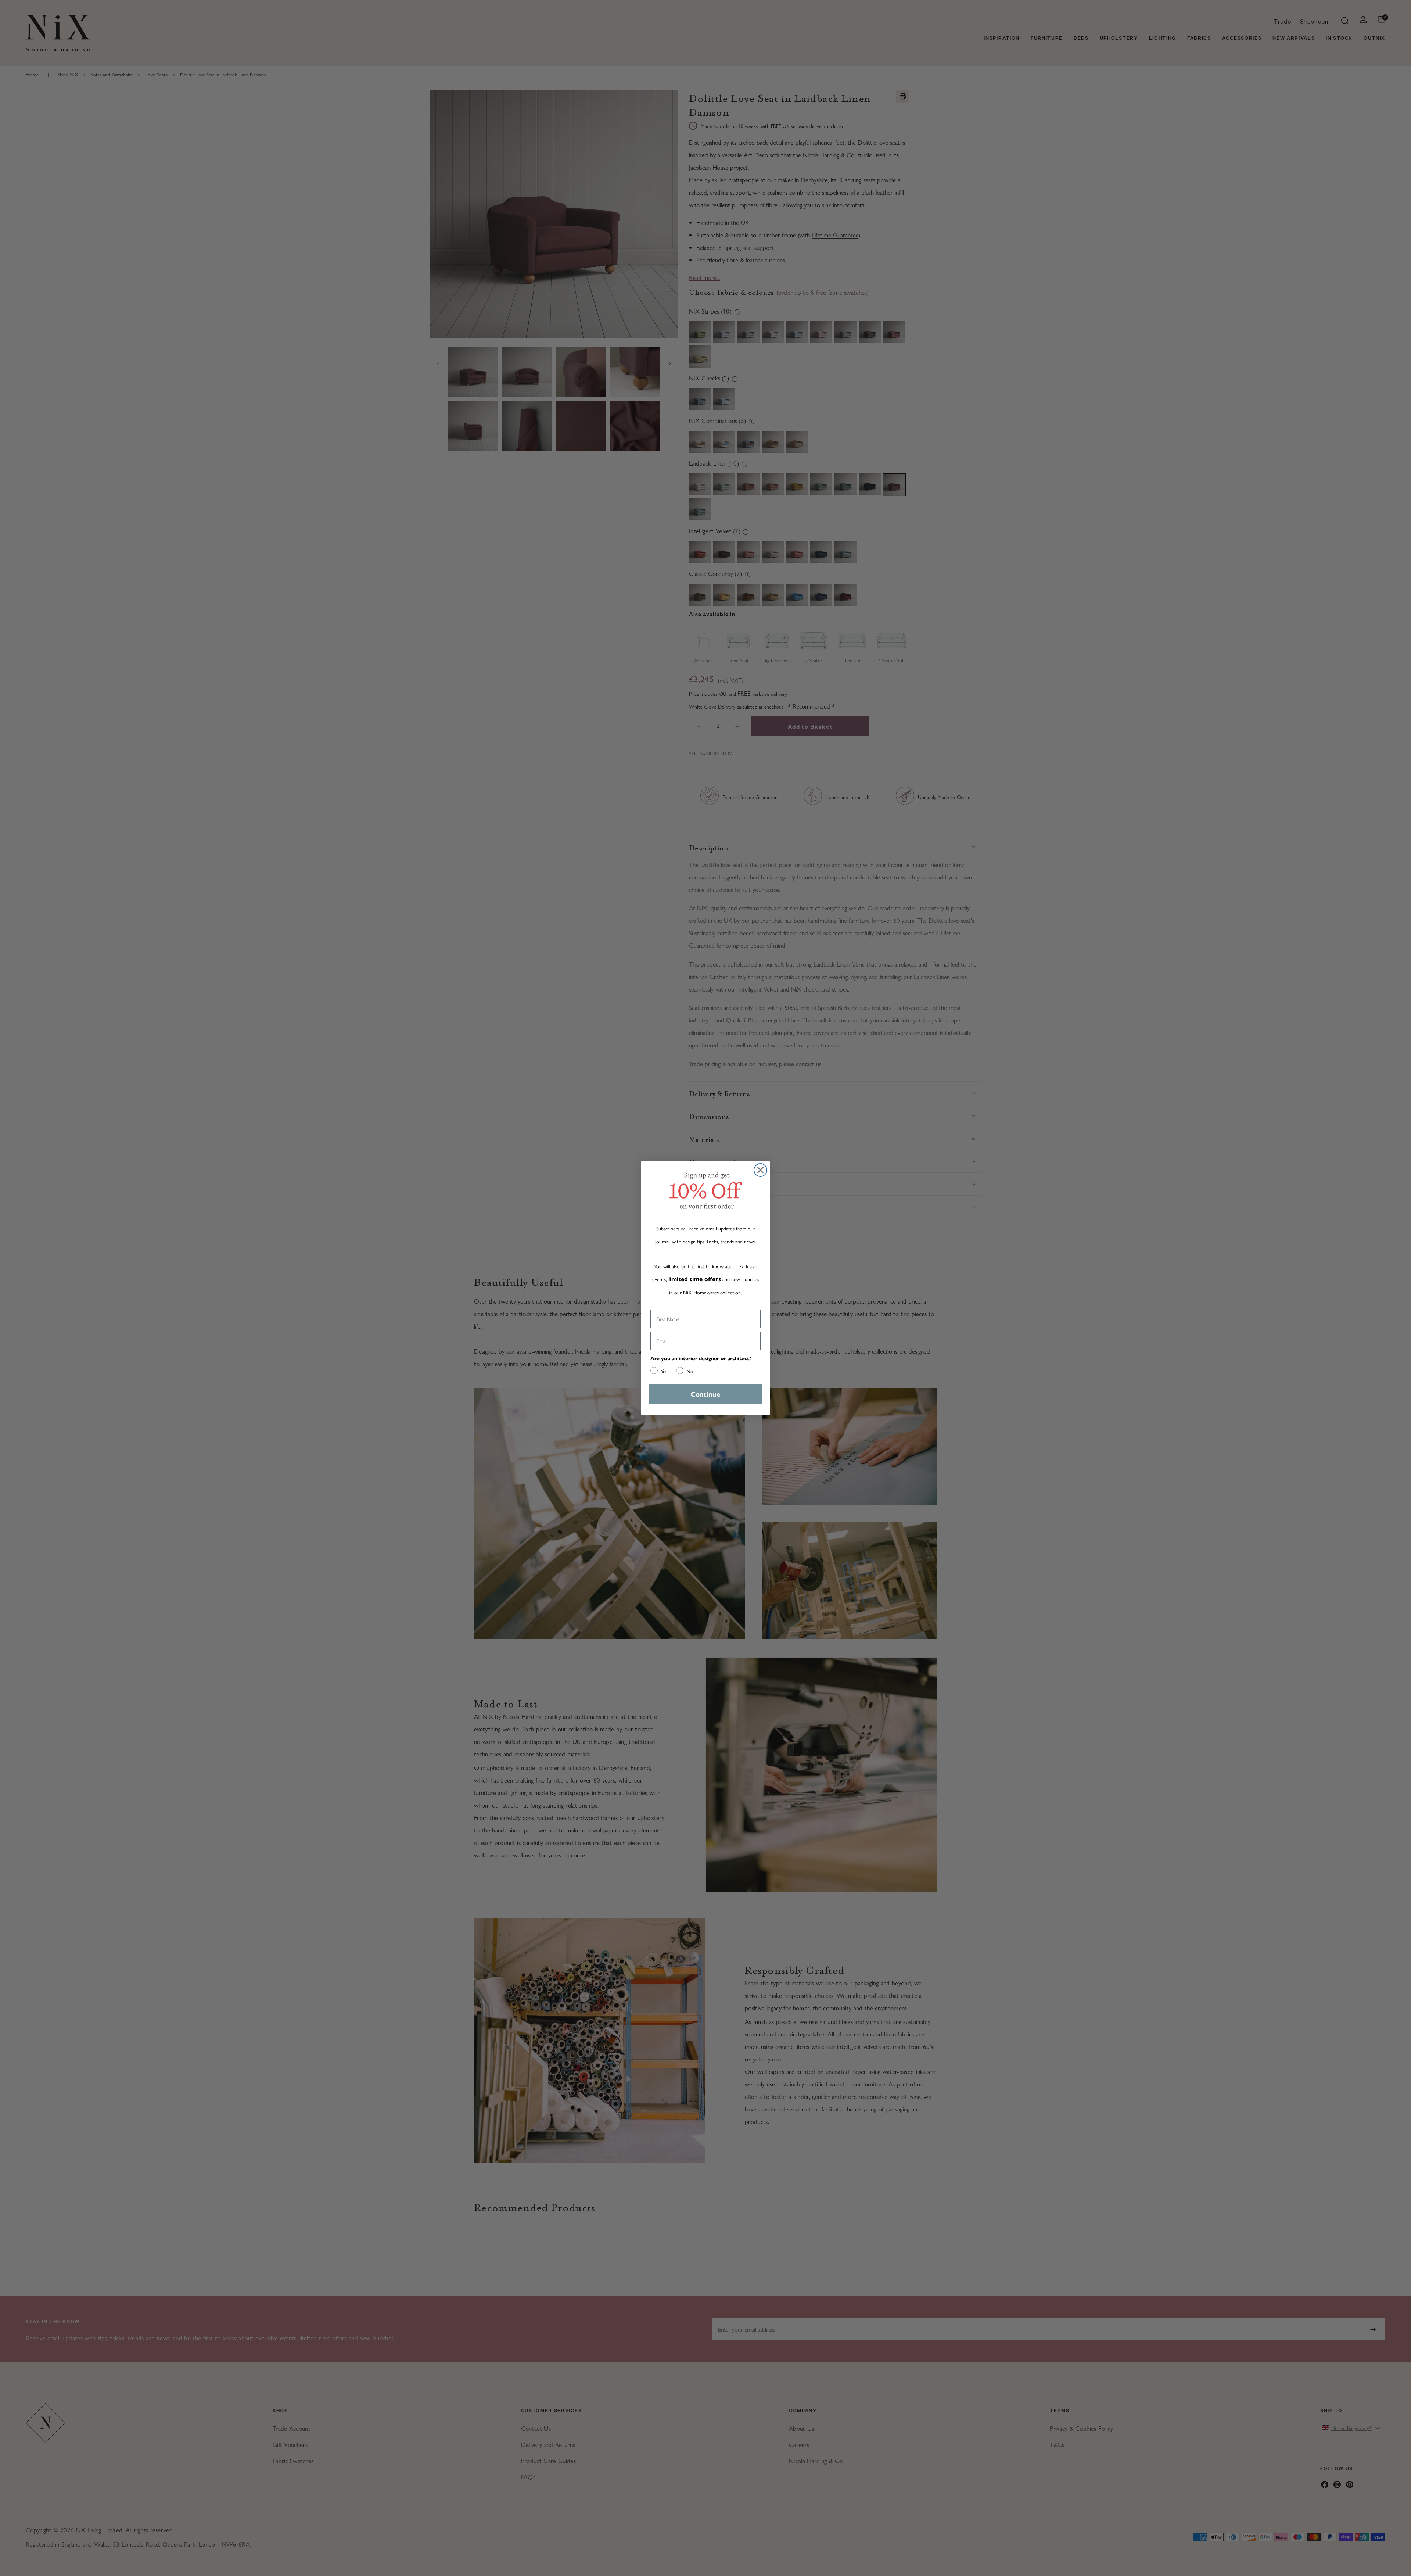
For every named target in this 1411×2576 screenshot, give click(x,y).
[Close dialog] (760, 1170)
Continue (705, 1394)
